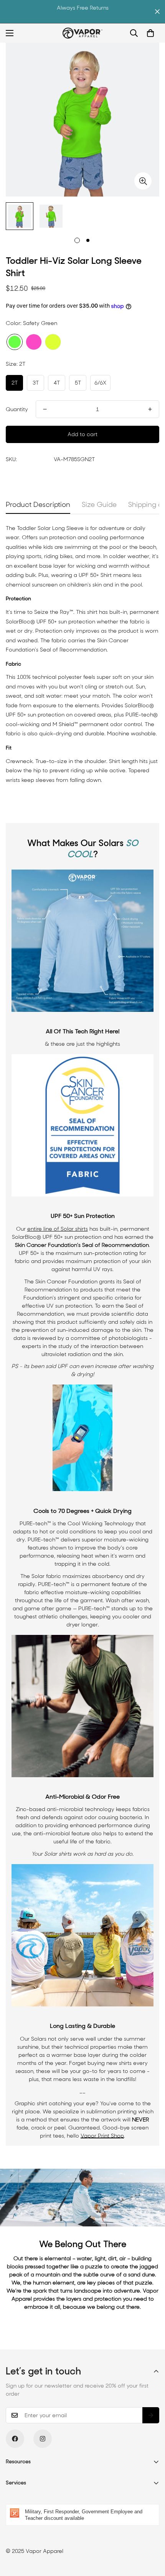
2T (15, 383)
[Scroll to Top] (151, 2535)
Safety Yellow (53, 342)
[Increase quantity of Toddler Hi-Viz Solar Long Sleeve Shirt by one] (150, 409)
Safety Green (15, 342)
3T (36, 383)
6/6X (100, 383)
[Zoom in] (143, 181)
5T (78, 383)
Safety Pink (34, 342)
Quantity (17, 409)
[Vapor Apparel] (82, 33)
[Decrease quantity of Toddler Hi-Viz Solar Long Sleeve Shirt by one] (45, 409)
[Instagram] (43, 2439)
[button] (150, 33)
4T (57, 383)
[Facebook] (15, 2439)
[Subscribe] (151, 2415)
